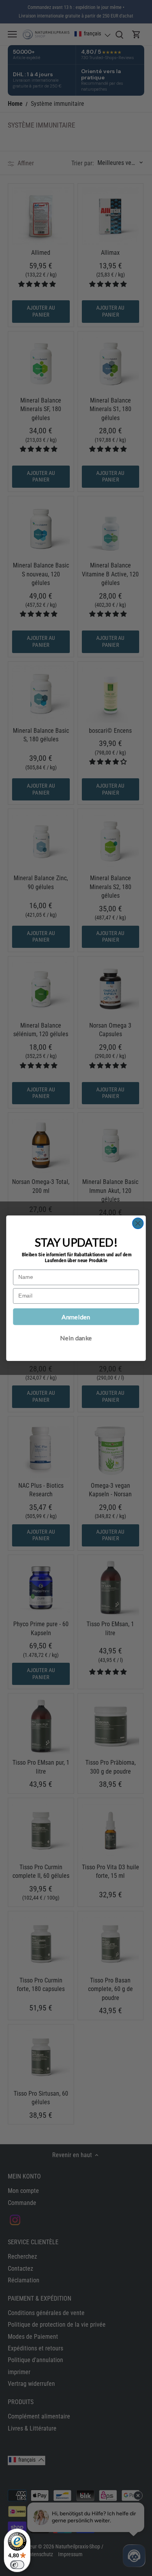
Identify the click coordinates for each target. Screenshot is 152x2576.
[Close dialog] (138, 1223)
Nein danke (76, 1337)
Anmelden (76, 1316)
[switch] (17, 2565)
